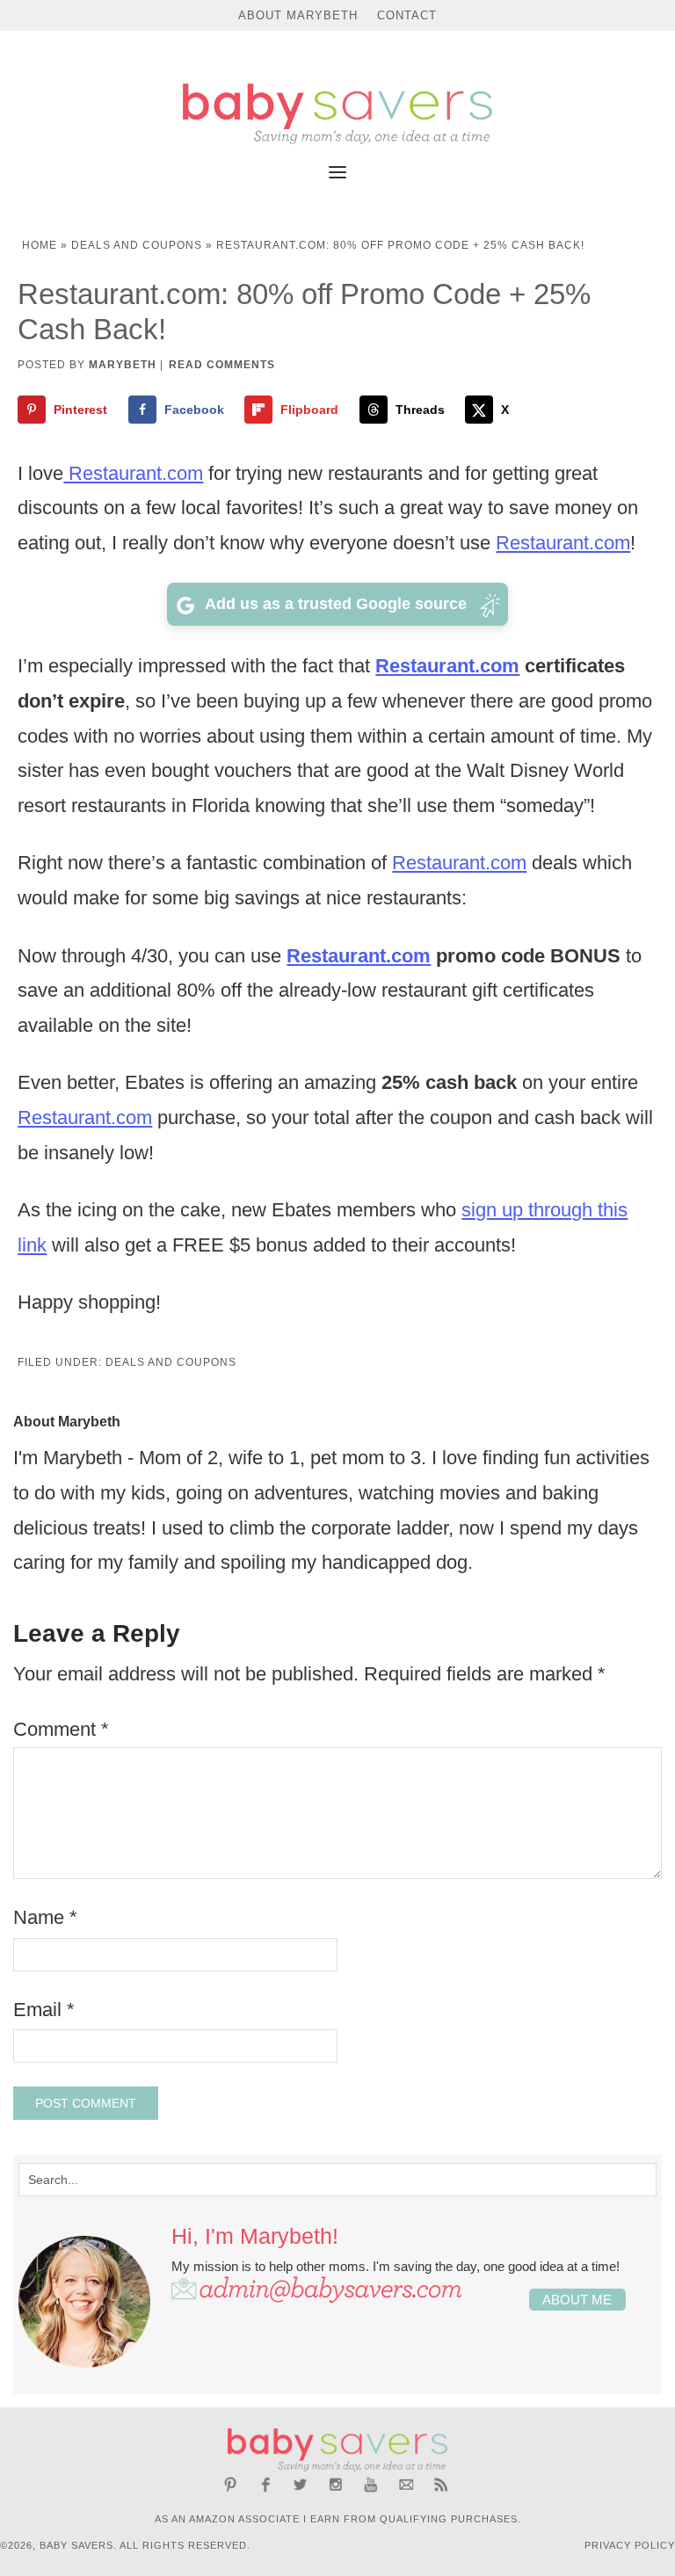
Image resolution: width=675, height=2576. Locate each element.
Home (40, 245)
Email (44, 2010)
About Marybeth (298, 15)
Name (45, 1917)
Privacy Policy (630, 2545)
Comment (61, 1729)
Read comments (222, 365)
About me (577, 2300)
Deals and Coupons (137, 245)
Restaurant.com (133, 473)
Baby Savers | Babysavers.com (337, 114)
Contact (407, 15)
